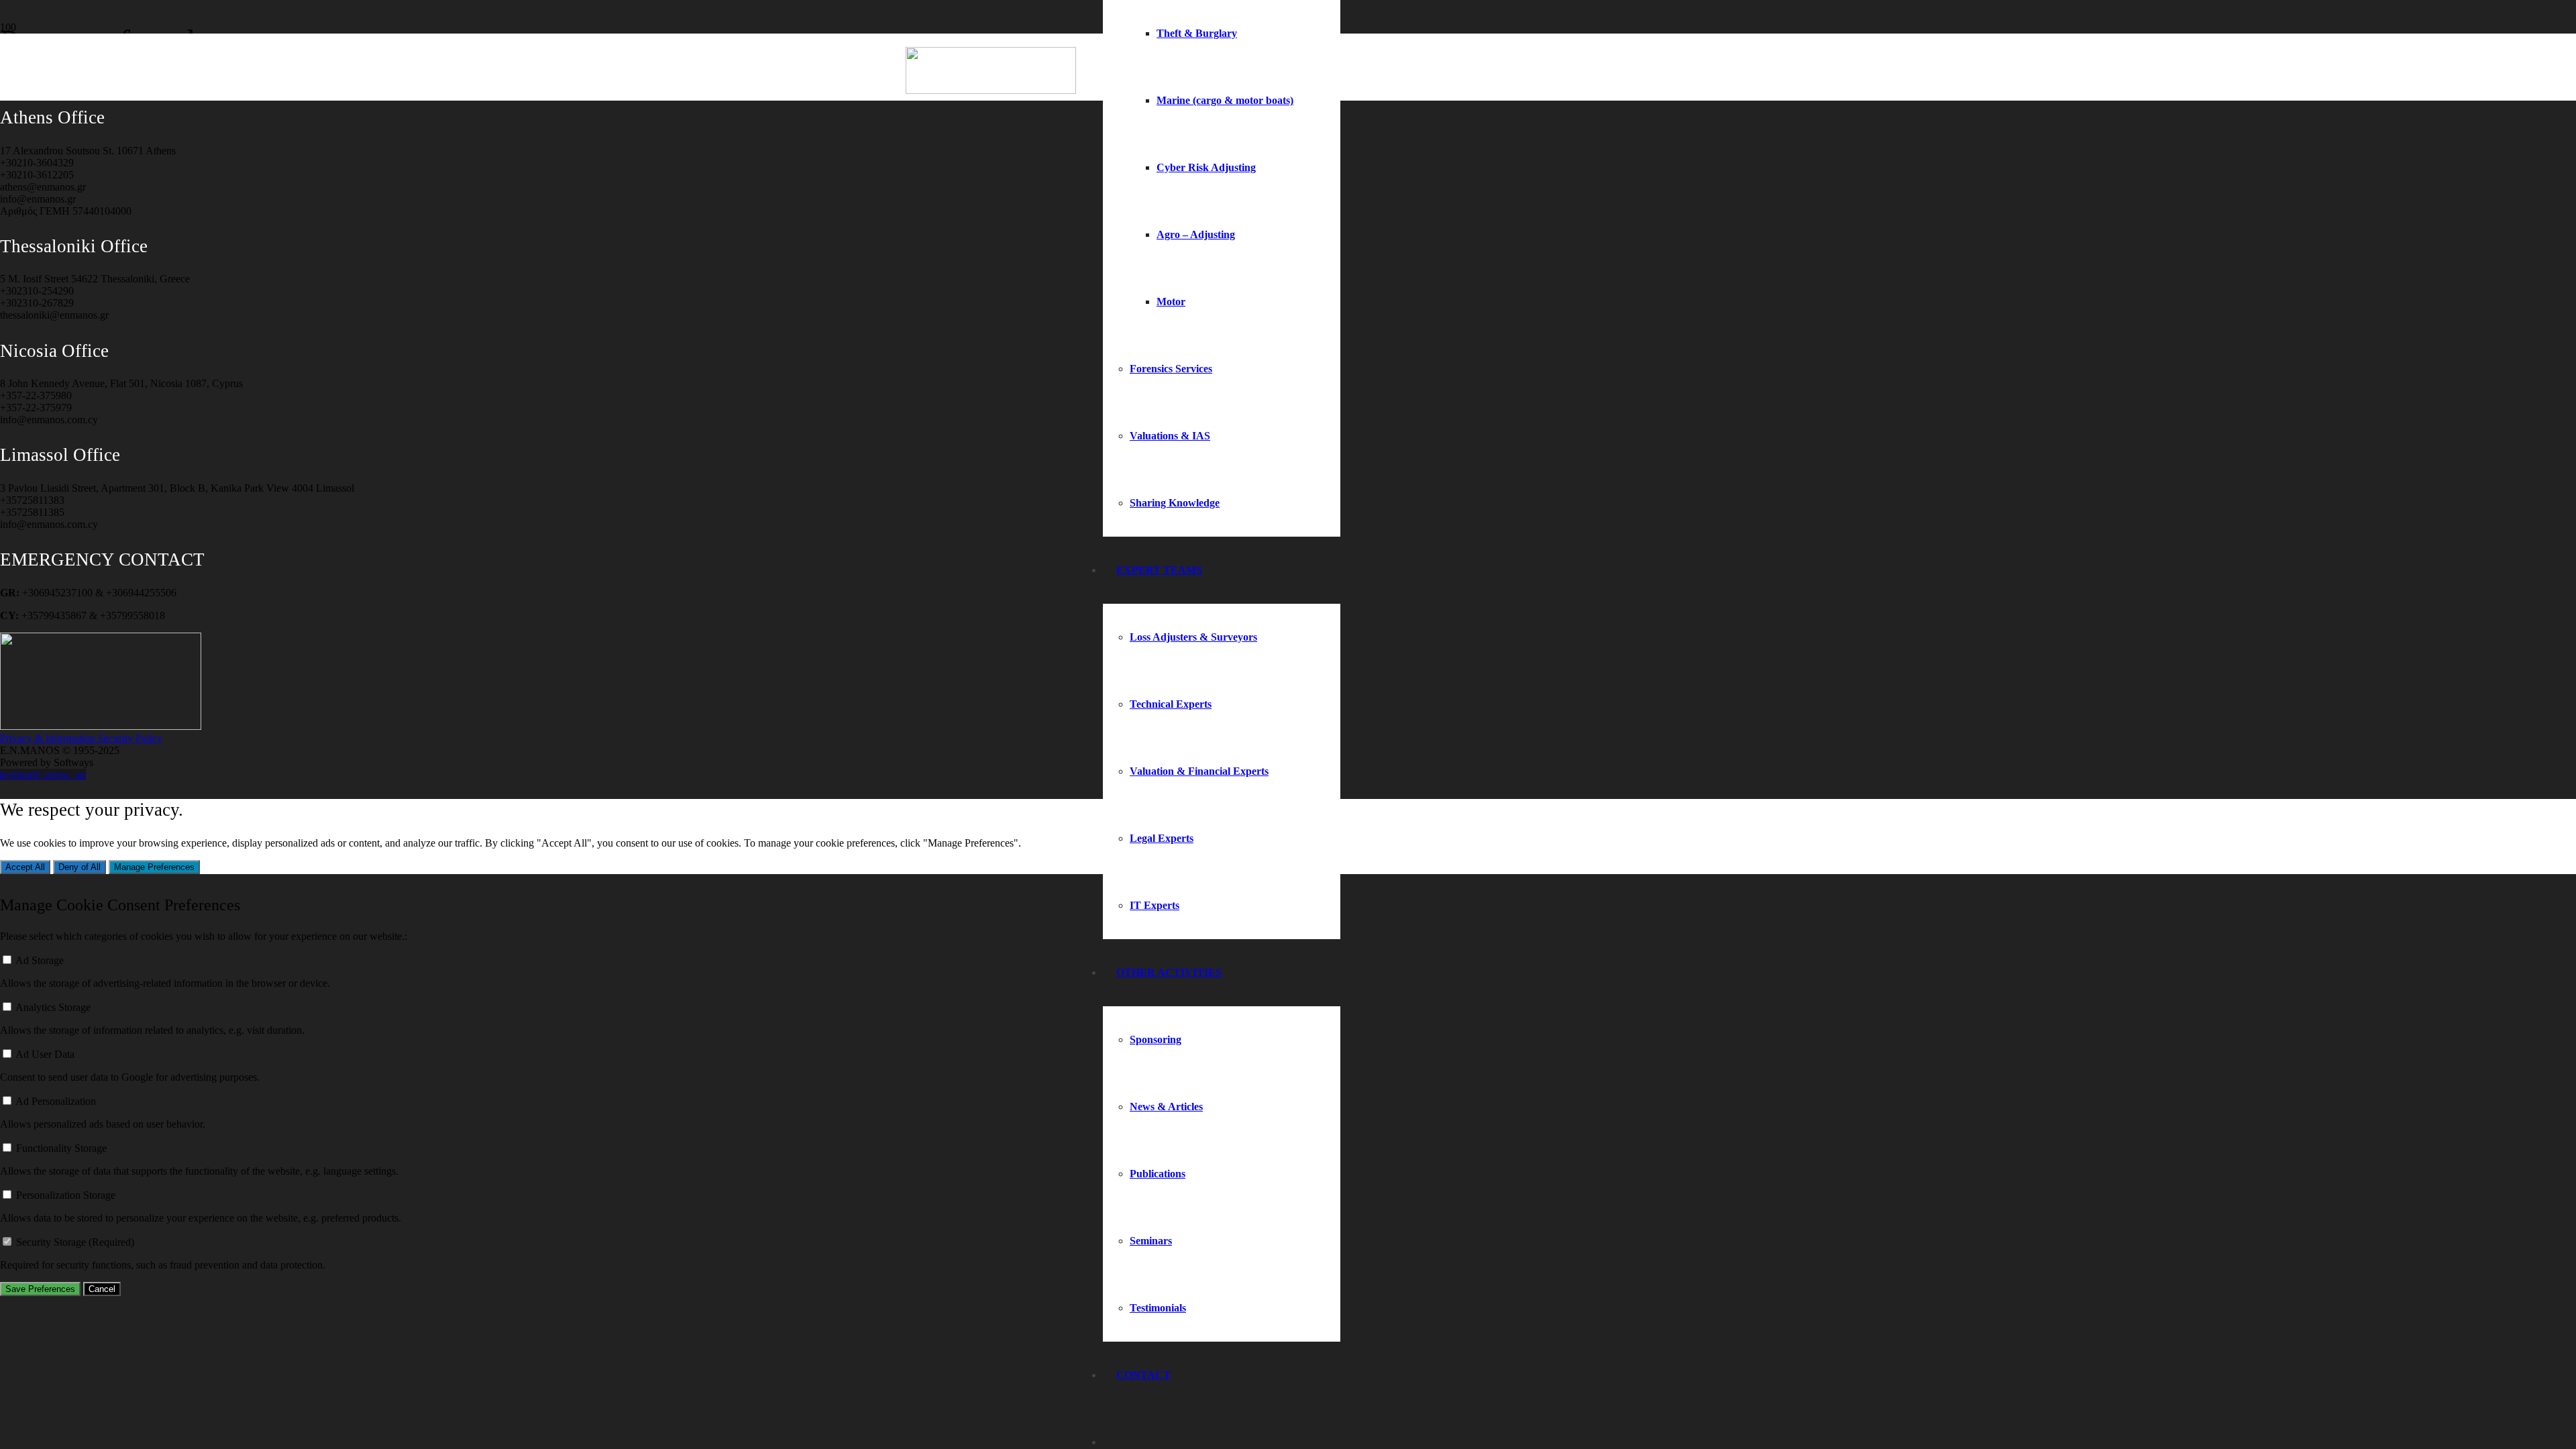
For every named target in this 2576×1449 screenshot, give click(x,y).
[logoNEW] (991, 90)
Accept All (25, 867)
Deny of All (79, 867)
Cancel (102, 1289)
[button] (43, 774)
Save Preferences (40, 1289)
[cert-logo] (101, 726)
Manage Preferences (154, 867)
